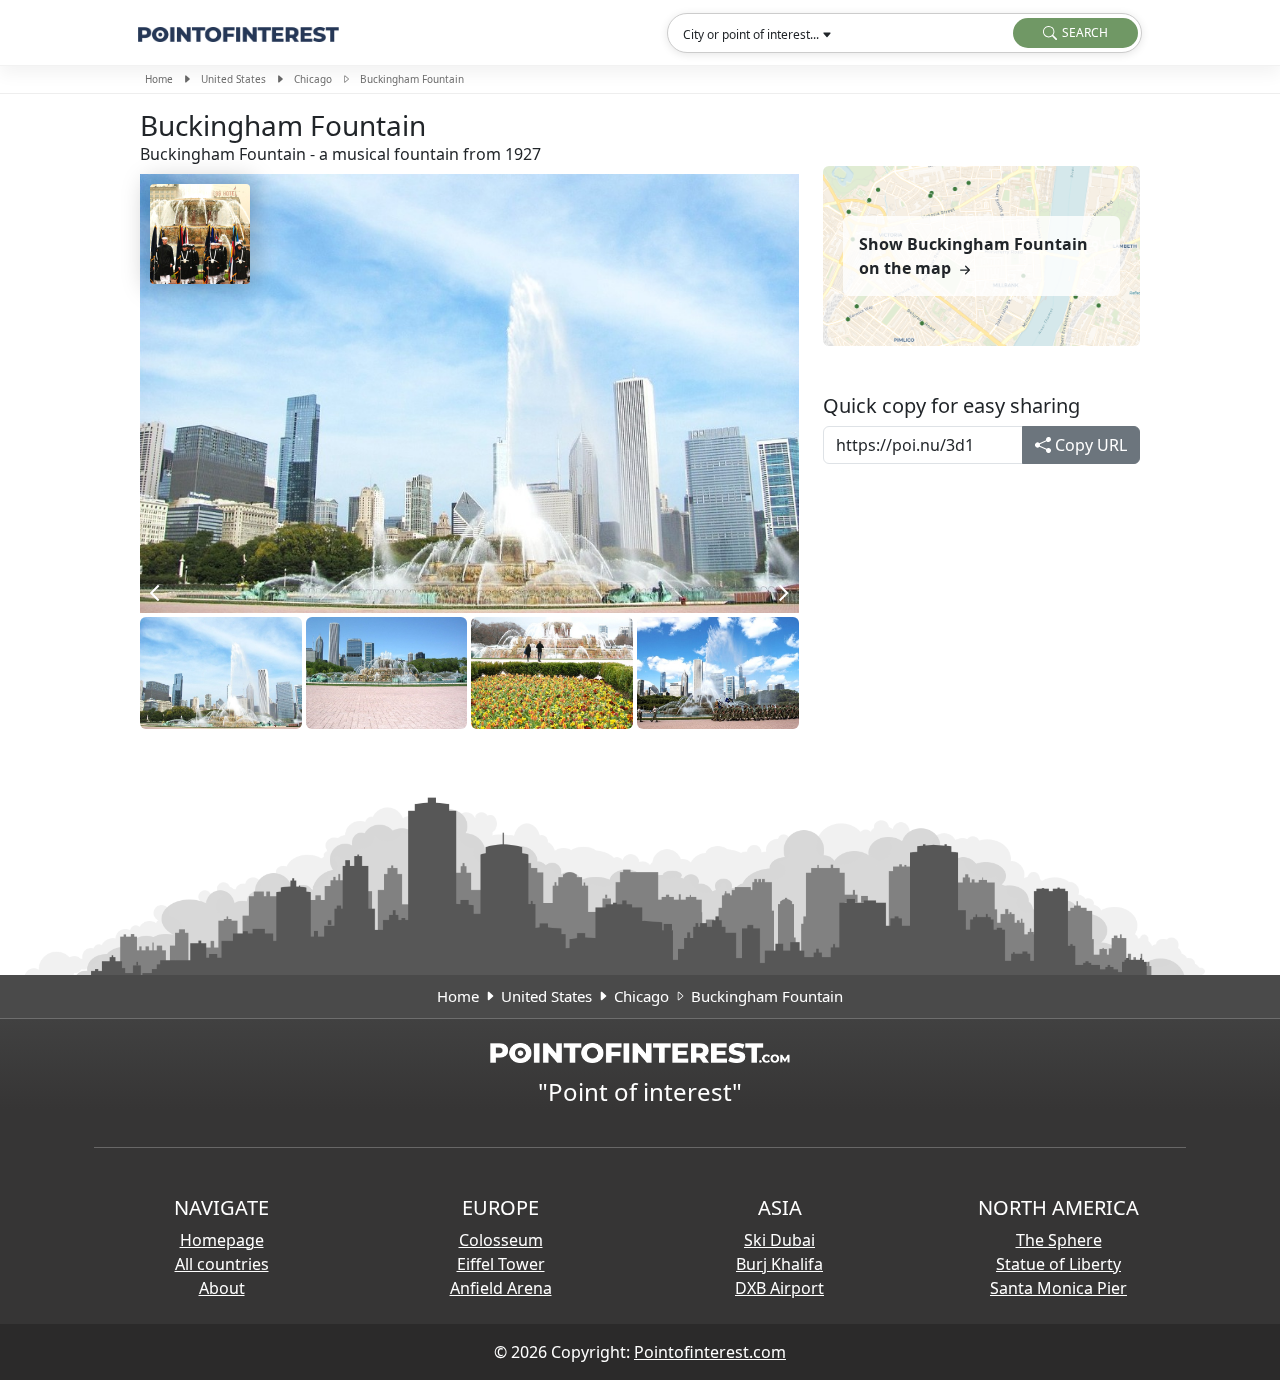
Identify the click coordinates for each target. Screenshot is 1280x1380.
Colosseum (501, 1240)
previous (160, 593)
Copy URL (1089, 445)
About (222, 1288)
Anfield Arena (501, 1288)
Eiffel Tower (501, 1264)
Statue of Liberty (1058, 1264)
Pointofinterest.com (710, 1352)
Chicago (313, 79)
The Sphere (1059, 1240)
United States (233, 79)
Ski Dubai (779, 1240)
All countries (222, 1264)
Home (159, 79)
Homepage (222, 1240)
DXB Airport (779, 1288)
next (779, 593)
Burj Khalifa (779, 1264)
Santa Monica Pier (1058, 1288)
